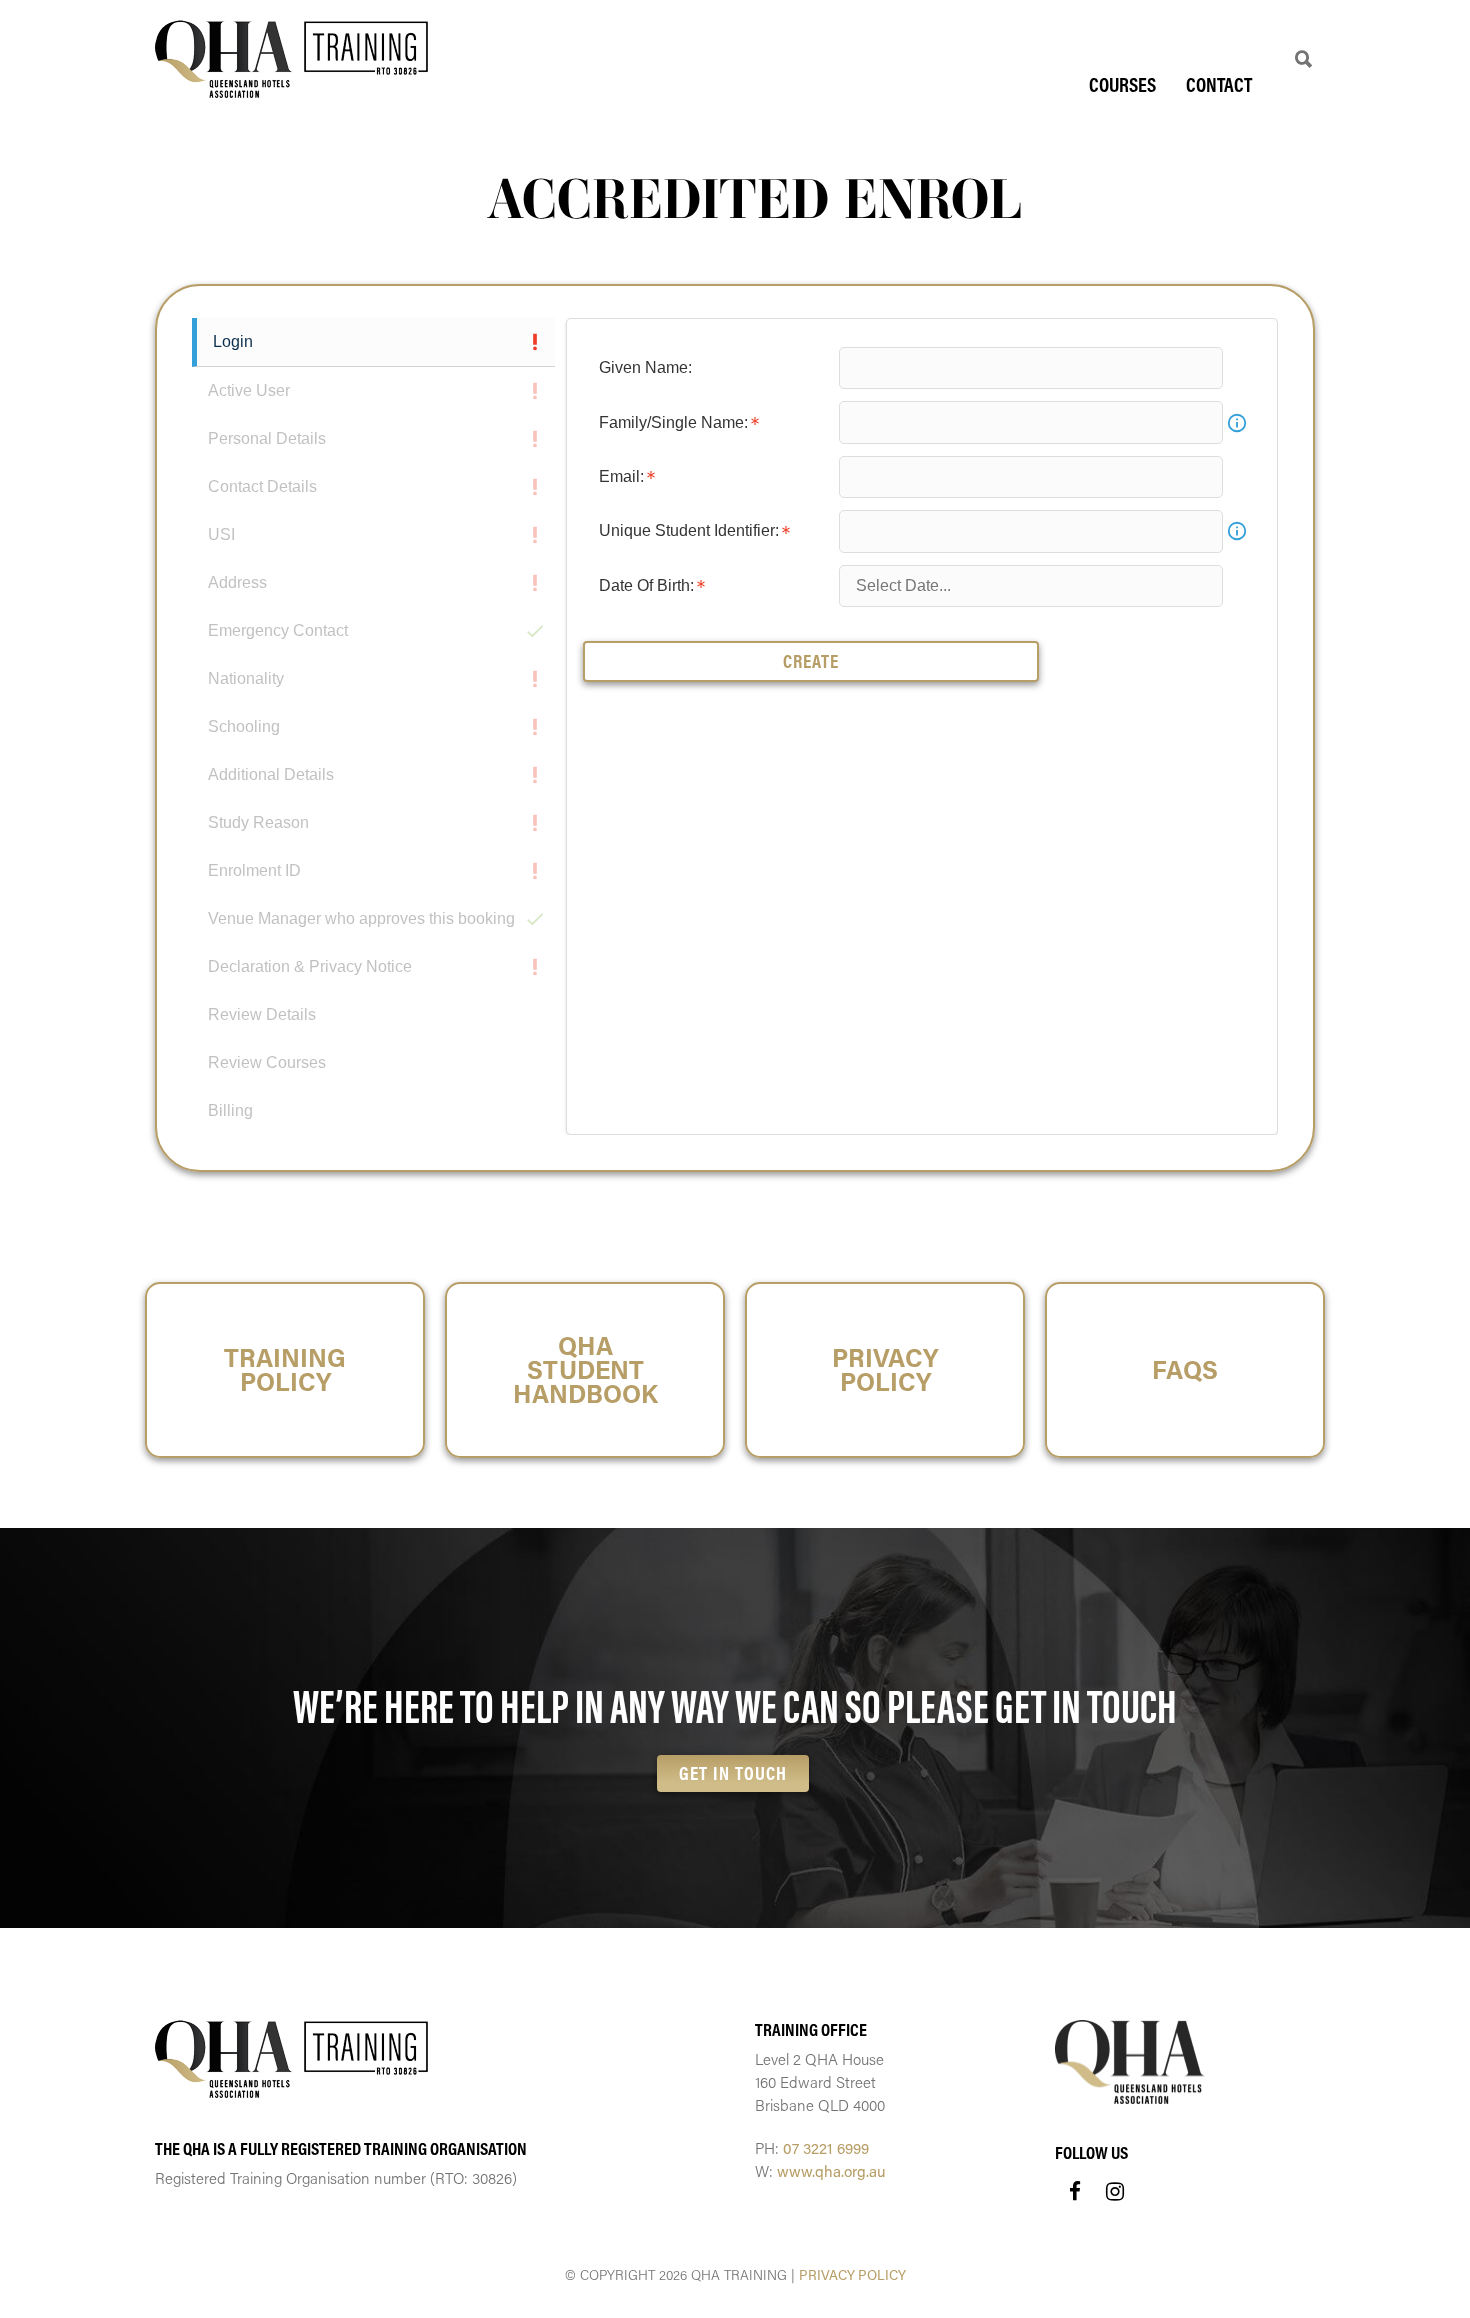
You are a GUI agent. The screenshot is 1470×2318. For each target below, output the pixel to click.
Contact (1219, 84)
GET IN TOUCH (733, 1773)
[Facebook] (1075, 2191)
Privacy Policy (885, 1369)
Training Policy (285, 1369)
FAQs (1185, 1369)
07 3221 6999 (826, 2148)
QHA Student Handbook (585, 1369)
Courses (1122, 84)
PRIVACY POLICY (852, 2275)
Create (811, 661)
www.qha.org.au (831, 2171)
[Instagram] (1115, 2191)
